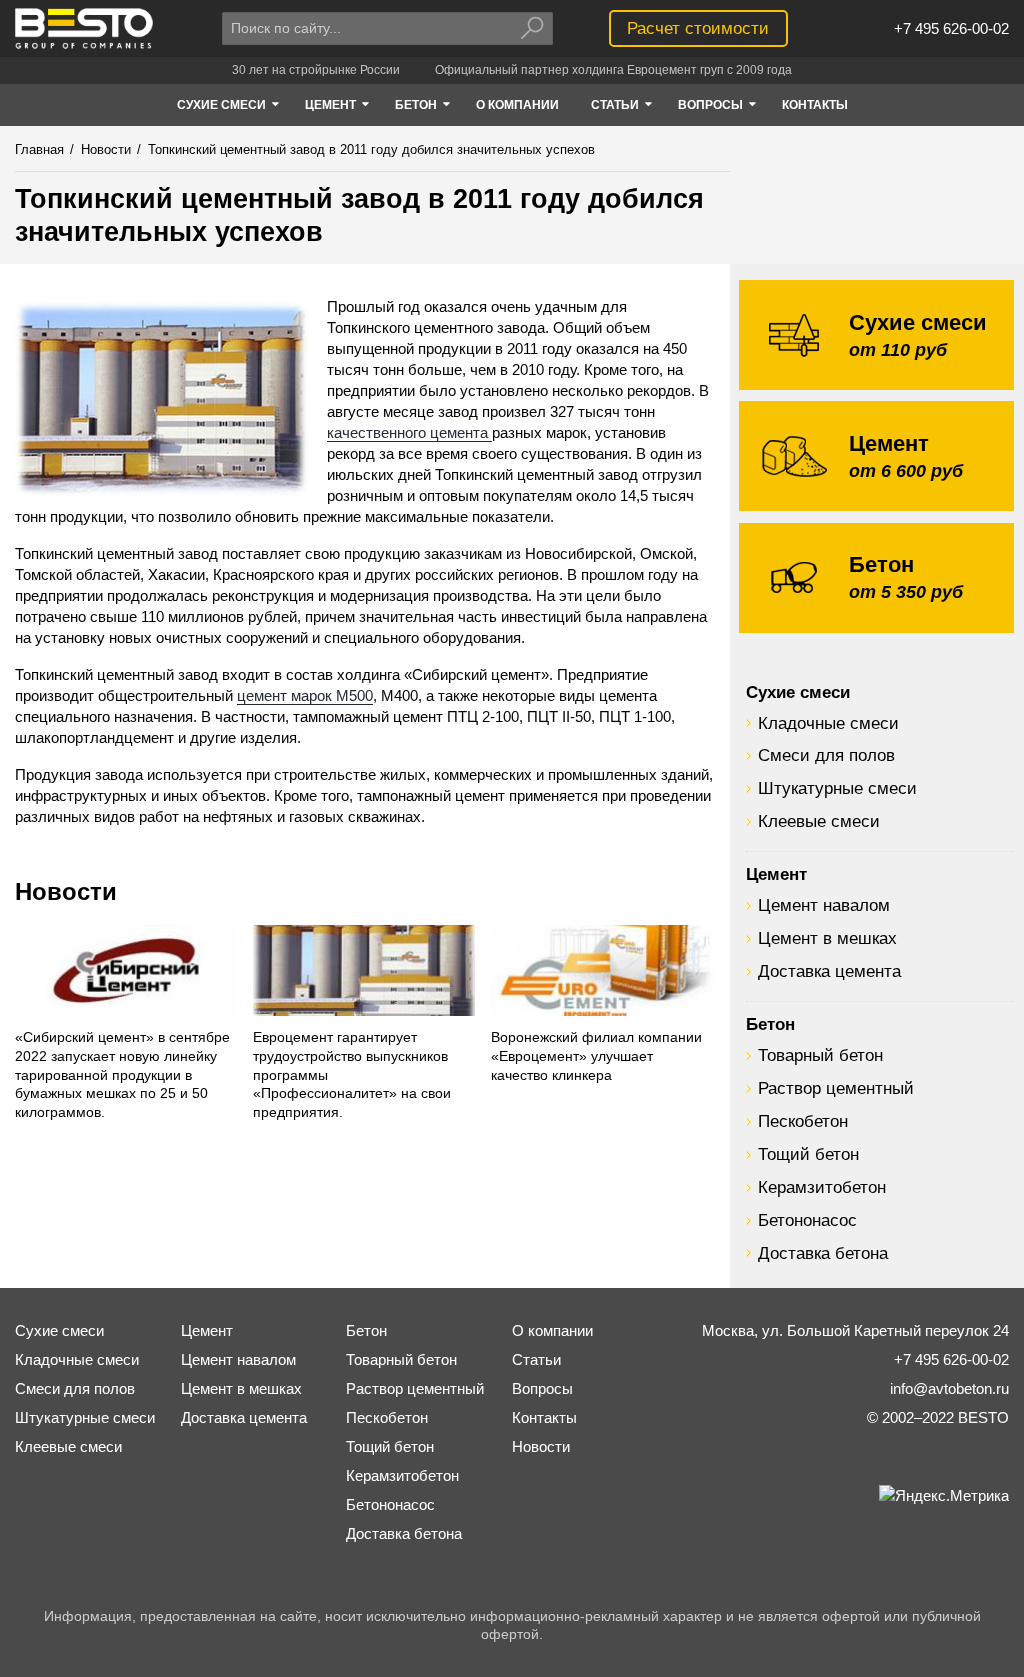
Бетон (770, 1024)
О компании (552, 1330)
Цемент (776, 874)
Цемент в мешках (827, 938)
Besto (85, 28)
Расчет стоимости (698, 28)
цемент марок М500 (305, 695)
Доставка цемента (829, 971)
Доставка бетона (823, 1253)
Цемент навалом (824, 905)
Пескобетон (803, 1121)
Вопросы (542, 1388)
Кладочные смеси (828, 723)
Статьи (536, 1359)
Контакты (544, 1417)
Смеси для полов (826, 755)
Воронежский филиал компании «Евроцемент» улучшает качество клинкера (596, 1056)
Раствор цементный (836, 1088)
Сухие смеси (798, 692)
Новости (66, 891)
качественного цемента (409, 432)
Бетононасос (807, 1220)
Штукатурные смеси (837, 788)
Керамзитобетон (822, 1187)
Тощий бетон (808, 1154)
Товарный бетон (820, 1055)
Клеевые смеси (819, 821)
